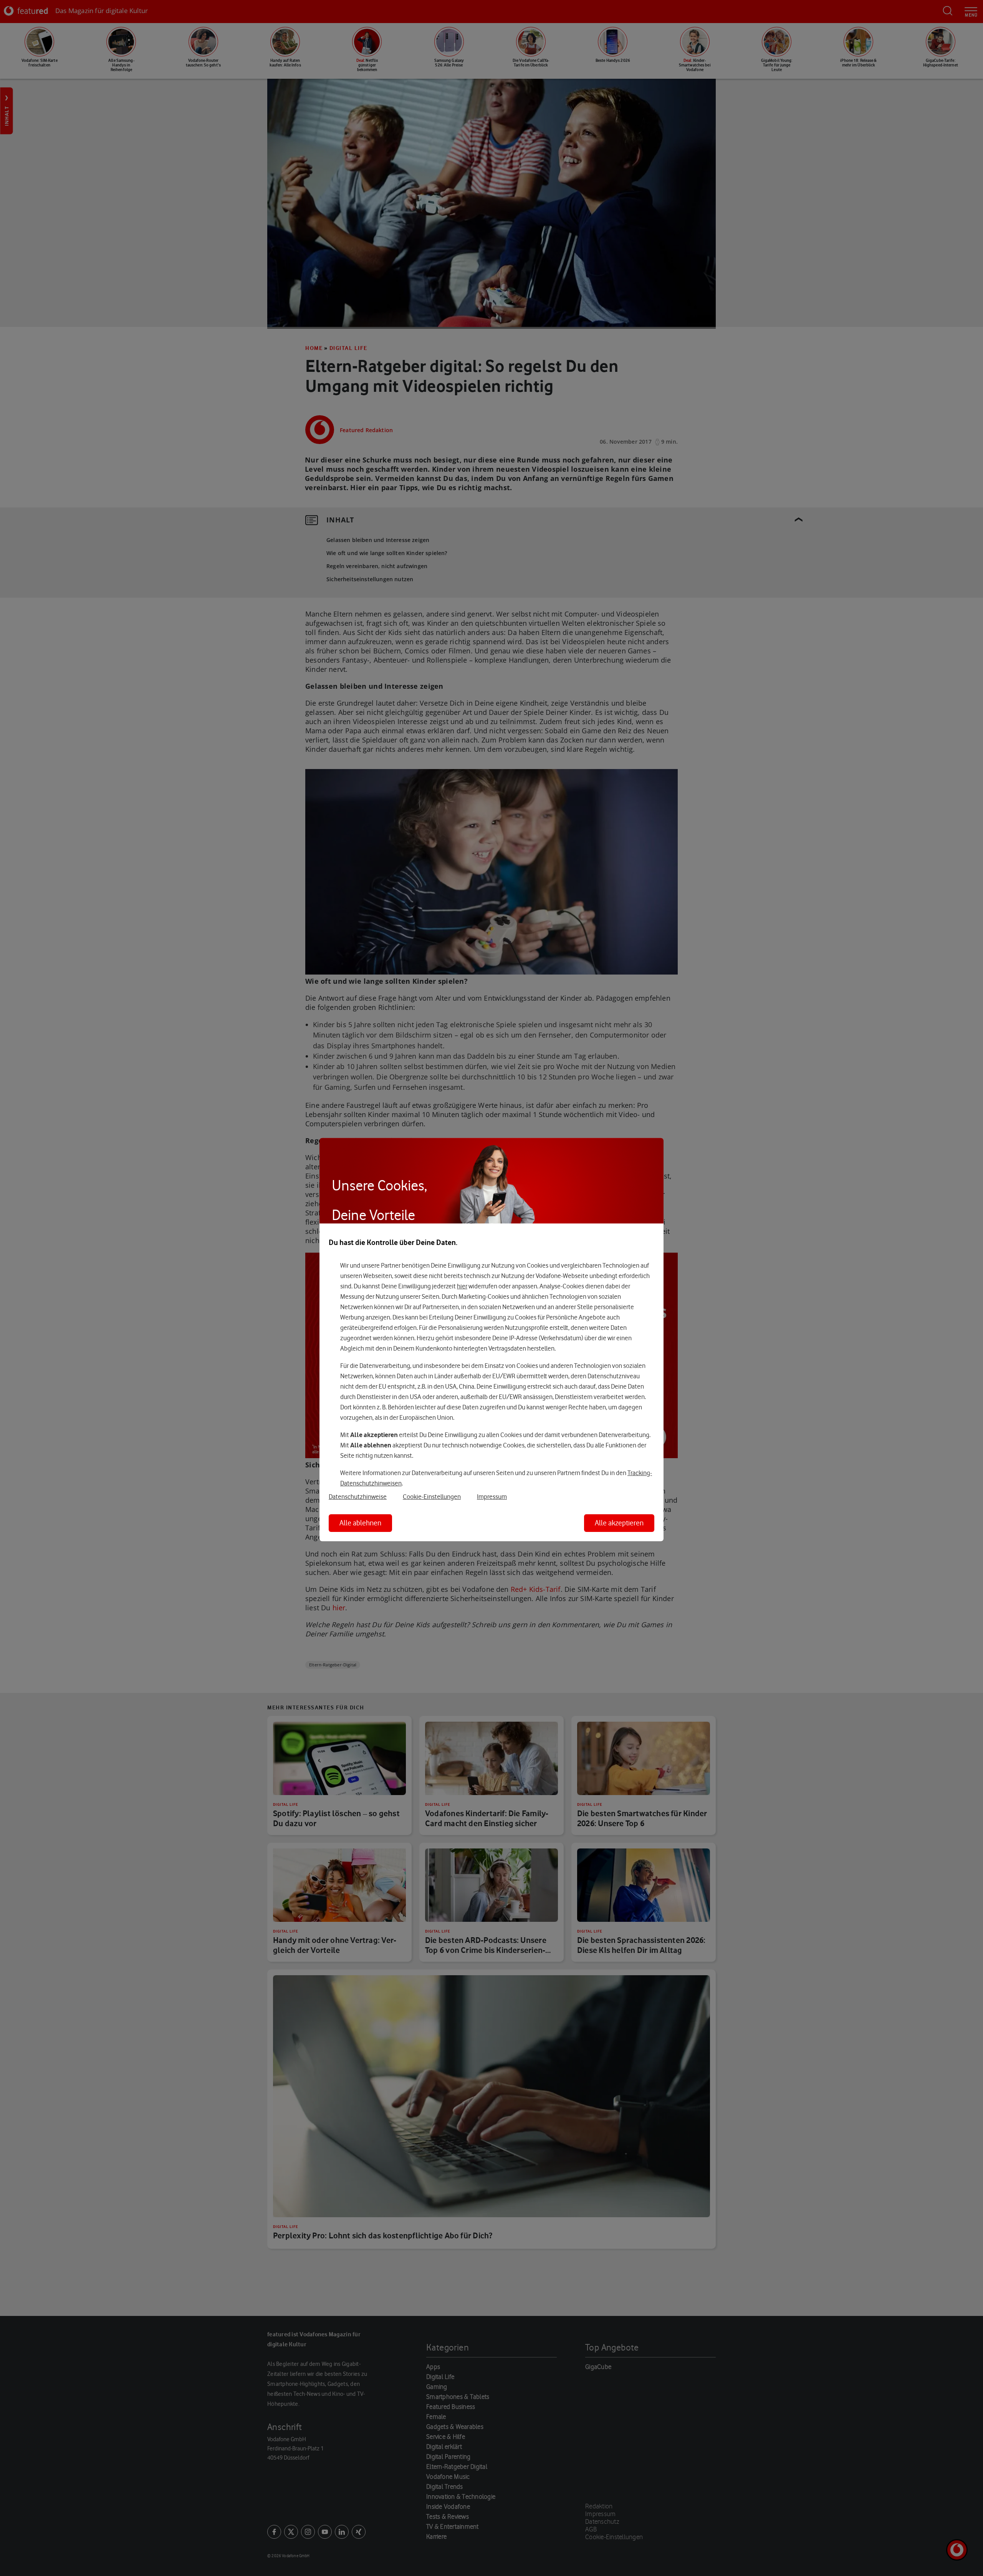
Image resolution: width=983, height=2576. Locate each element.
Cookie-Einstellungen (432, 1497)
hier (462, 1286)
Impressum (492, 1497)
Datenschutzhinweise (358, 1497)
